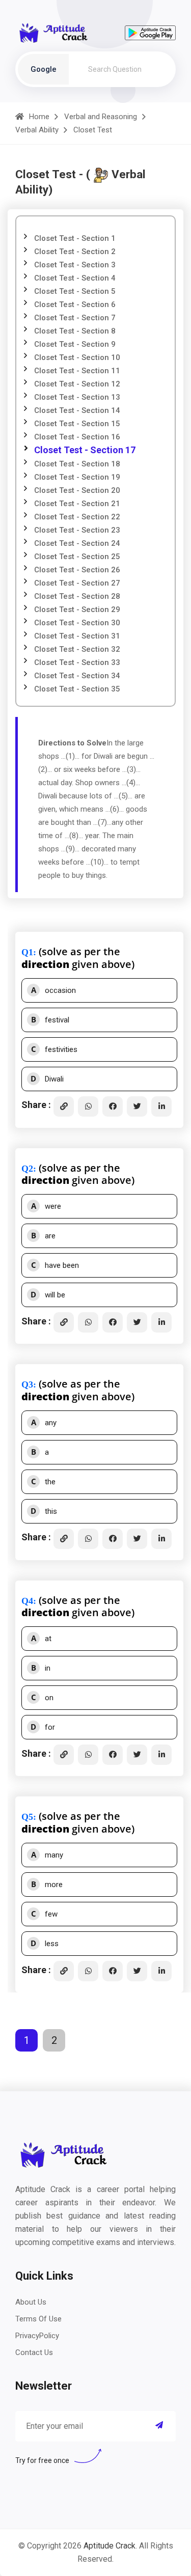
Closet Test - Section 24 (77, 543)
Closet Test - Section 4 (75, 278)
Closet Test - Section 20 (77, 490)
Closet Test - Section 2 (75, 252)
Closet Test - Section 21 (77, 504)
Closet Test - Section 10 (77, 357)
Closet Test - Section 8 (75, 331)
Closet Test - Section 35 (77, 689)
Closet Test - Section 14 (77, 410)
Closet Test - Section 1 (75, 238)
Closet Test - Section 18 (77, 464)
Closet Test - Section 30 (77, 623)
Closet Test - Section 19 (77, 477)
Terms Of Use (38, 2319)
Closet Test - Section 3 (75, 265)
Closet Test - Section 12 (77, 384)
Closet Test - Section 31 (77, 636)
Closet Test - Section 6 (75, 304)
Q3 (27, 1384)
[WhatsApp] (88, 1106)
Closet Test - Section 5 (75, 291)
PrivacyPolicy (37, 2336)
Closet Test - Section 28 (77, 596)
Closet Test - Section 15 (77, 424)
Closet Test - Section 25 (77, 557)
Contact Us (34, 2352)
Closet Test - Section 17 (85, 450)
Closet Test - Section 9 (75, 344)
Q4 (27, 1601)
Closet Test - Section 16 (77, 437)
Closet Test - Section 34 (77, 676)
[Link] (64, 1106)
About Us (31, 2302)
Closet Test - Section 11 (77, 371)
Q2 (27, 1169)
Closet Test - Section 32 (77, 649)
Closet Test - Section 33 (77, 662)
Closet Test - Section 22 (77, 517)
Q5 (27, 1817)
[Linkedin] (161, 1106)
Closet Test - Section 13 (77, 397)
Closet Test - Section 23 (77, 530)
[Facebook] (113, 1106)
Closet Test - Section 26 (77, 570)
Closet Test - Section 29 (77, 610)
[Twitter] (137, 1106)
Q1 (27, 952)
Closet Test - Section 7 (75, 318)
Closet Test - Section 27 (77, 583)
